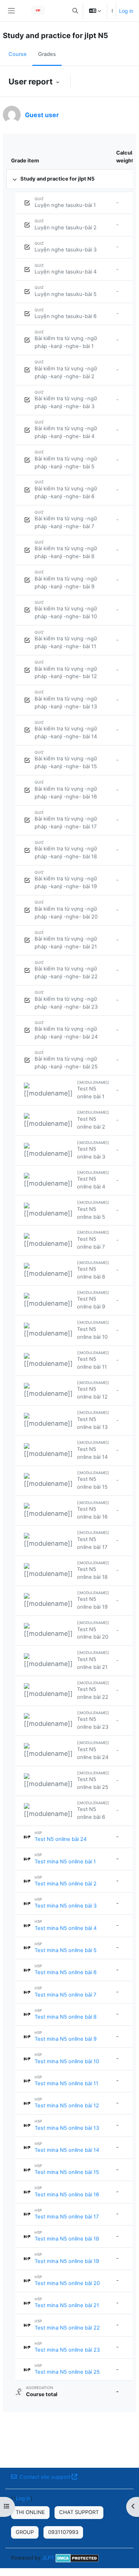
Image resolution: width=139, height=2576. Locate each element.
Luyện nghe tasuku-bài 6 (66, 316)
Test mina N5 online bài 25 (67, 2372)
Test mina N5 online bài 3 (66, 1906)
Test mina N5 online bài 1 (65, 1862)
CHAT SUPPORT (79, 2512)
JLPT (48, 2558)
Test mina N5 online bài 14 (67, 2150)
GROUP (25, 2532)
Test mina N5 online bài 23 (67, 2350)
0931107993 (63, 2532)
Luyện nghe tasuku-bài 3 (66, 250)
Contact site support (45, 2477)
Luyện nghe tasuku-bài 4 (66, 272)
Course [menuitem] (18, 54)
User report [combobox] (32, 81)
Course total (42, 2394)
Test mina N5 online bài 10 (67, 2061)
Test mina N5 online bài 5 (66, 1950)
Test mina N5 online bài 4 (66, 1928)
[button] (75, 11)
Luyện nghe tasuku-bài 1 (65, 205)
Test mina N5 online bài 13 (67, 2128)
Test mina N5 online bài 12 (67, 2106)
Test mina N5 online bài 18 (67, 2239)
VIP (38, 10)
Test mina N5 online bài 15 (67, 2172)
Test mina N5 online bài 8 (66, 2017)
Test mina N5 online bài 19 (67, 2261)
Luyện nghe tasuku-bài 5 (66, 294)
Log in (126, 11)
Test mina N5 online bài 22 (67, 2328)
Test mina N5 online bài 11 (66, 2083)
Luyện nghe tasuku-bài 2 (66, 228)
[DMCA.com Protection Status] (77, 2558)
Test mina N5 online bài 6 (66, 1972)
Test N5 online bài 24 (61, 1839)
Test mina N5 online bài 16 (67, 2195)
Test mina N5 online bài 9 (66, 2039)
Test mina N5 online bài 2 (66, 1884)
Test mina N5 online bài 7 (65, 1995)
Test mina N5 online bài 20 (67, 2283)
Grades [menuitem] (47, 54)
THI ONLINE (30, 2512)
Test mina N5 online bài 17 (67, 2217)
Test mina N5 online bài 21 (67, 2305)
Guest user (42, 115)
